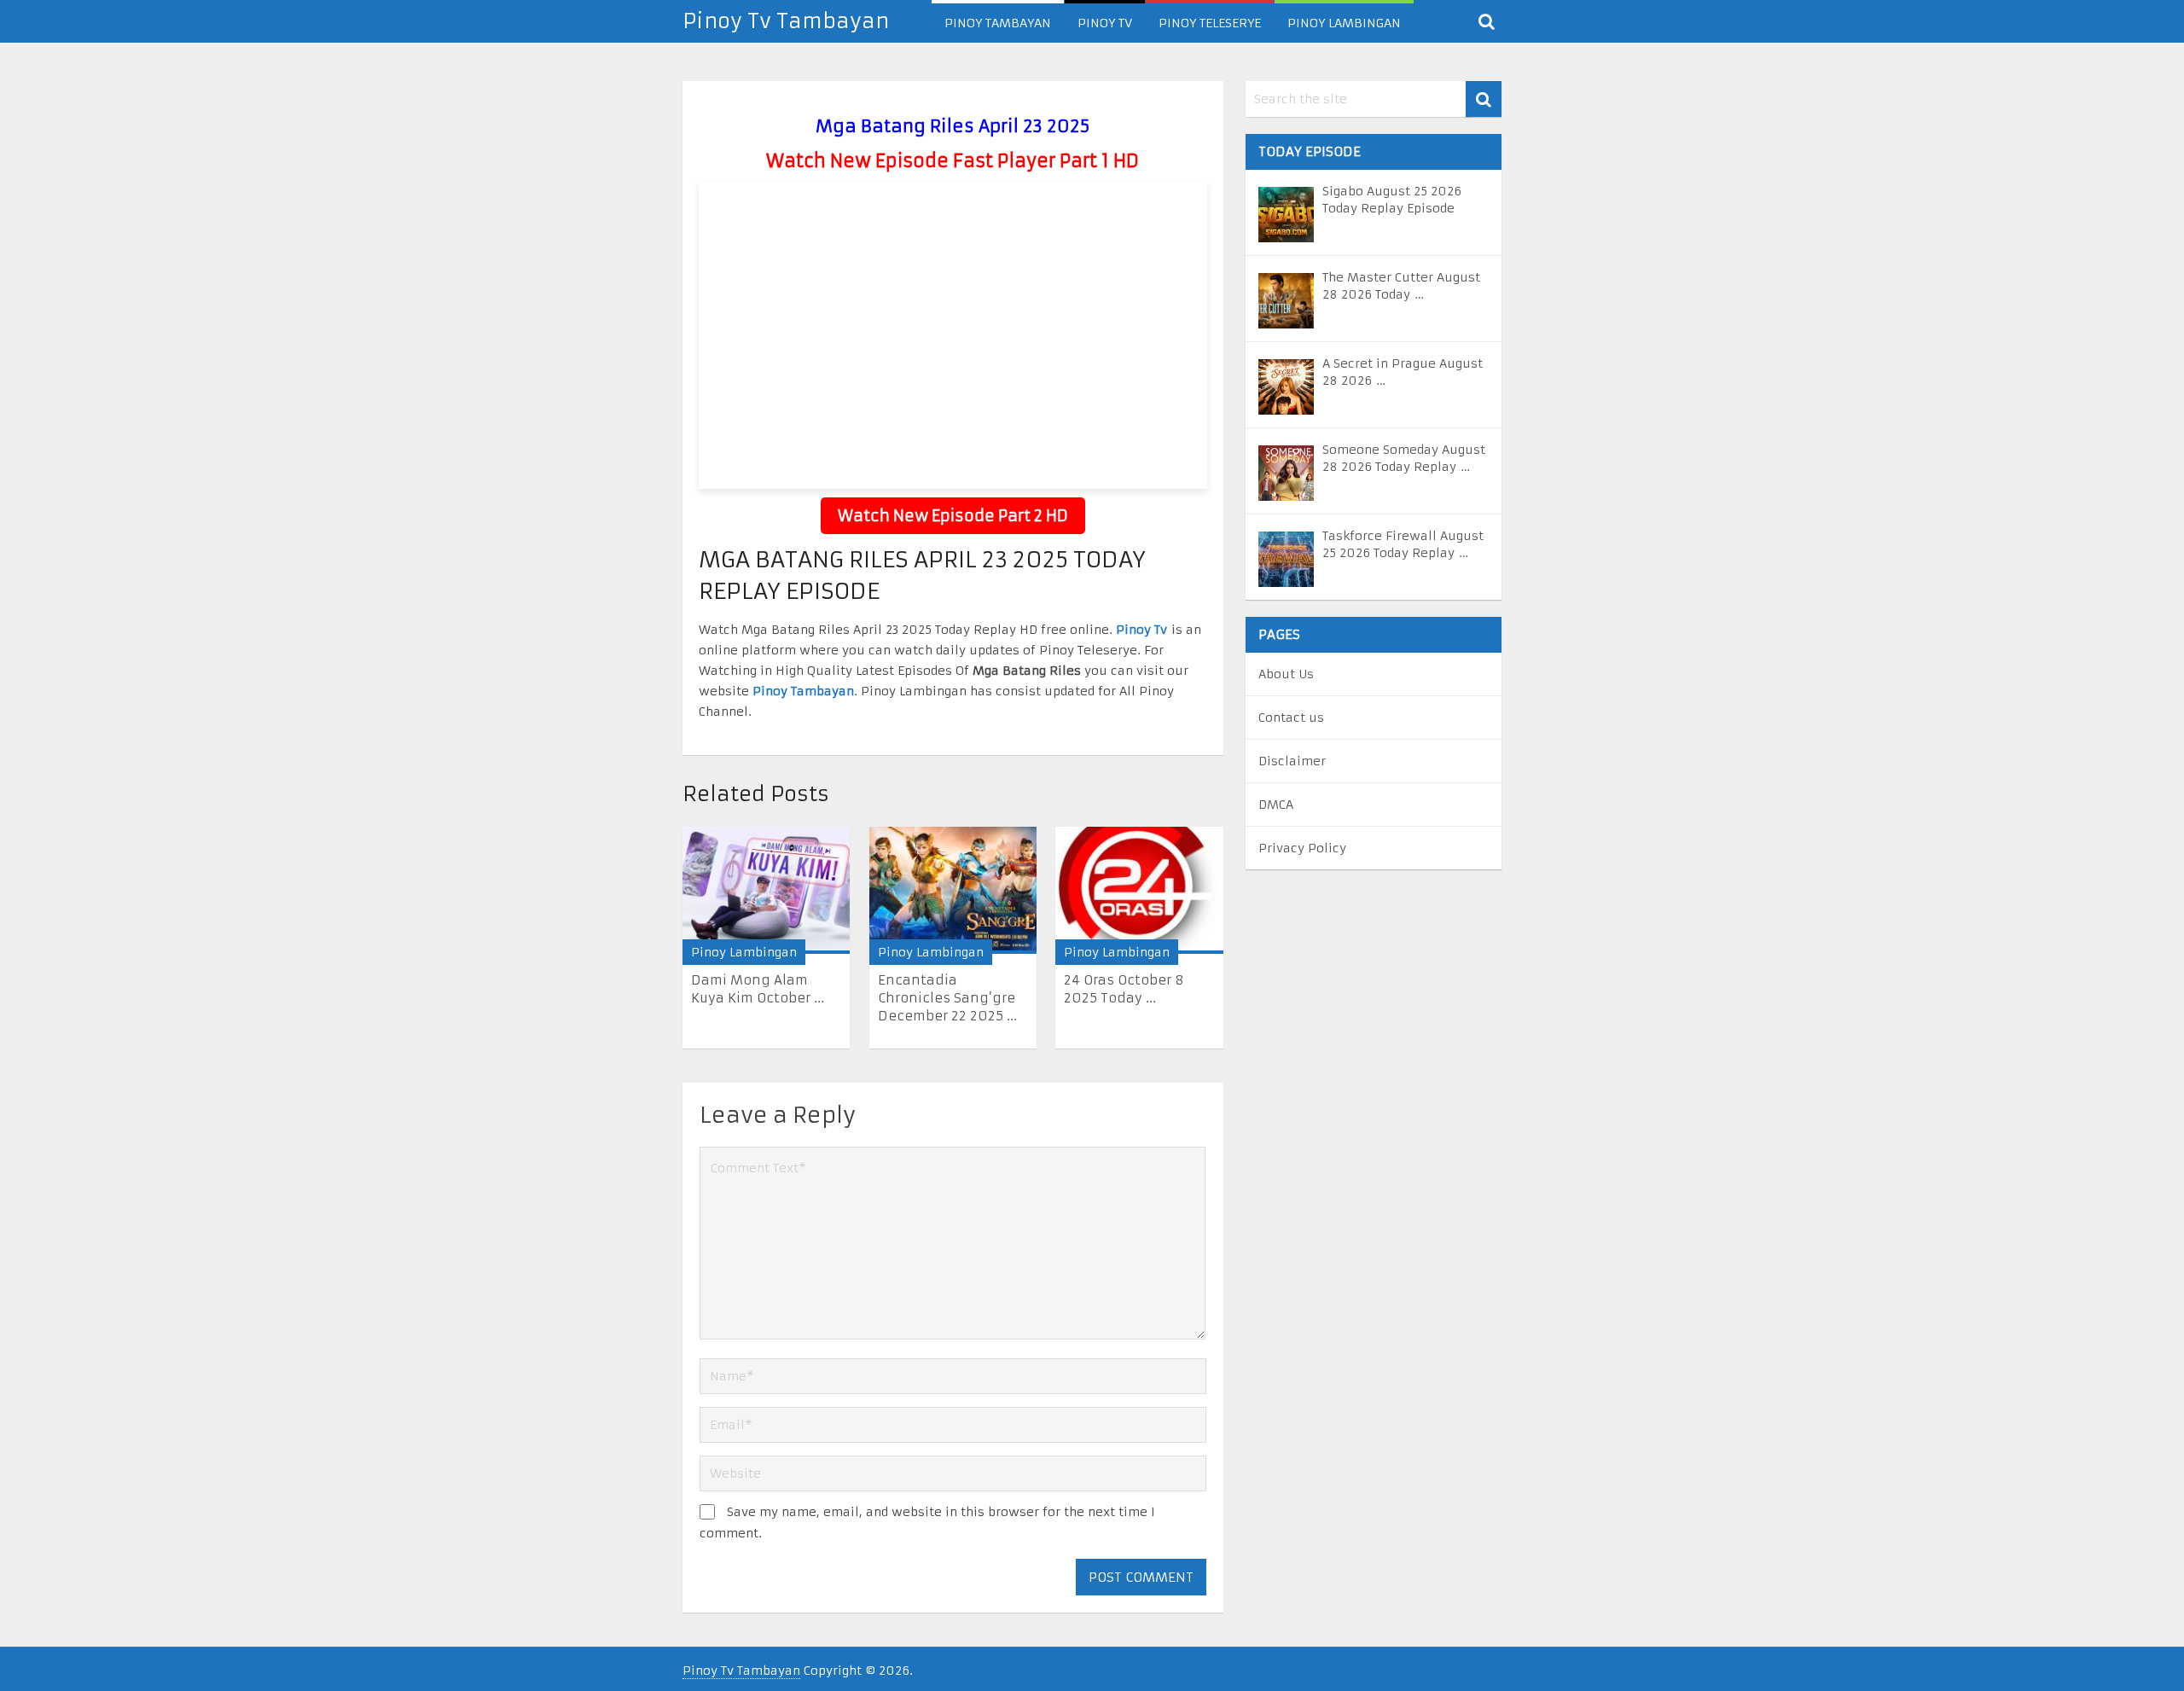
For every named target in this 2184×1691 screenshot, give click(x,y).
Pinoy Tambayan (998, 23)
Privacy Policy (1302, 848)
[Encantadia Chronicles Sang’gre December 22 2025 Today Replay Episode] (953, 890)
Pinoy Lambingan (1344, 23)
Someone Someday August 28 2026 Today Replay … (1404, 458)
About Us (1286, 674)
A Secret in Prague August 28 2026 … (1403, 372)
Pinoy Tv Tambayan (786, 21)
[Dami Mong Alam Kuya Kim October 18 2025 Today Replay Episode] (766, 890)
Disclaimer (1292, 761)
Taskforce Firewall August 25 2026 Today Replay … (1403, 544)
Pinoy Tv (1105, 23)
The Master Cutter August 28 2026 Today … (1401, 286)
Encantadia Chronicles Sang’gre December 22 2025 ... (947, 998)
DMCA (1276, 805)
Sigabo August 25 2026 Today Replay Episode (1392, 200)
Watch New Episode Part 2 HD (953, 516)
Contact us (1291, 718)
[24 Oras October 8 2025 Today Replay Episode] (1139, 890)
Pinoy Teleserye (1210, 23)
